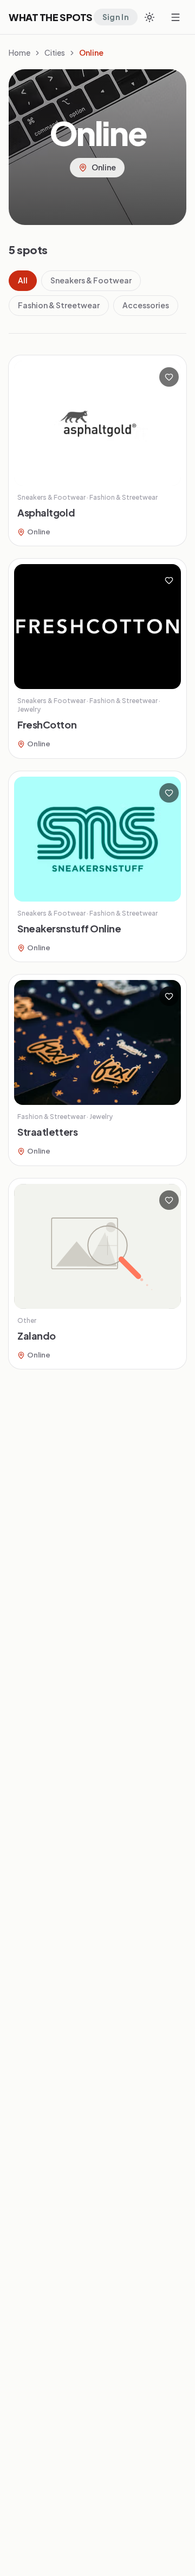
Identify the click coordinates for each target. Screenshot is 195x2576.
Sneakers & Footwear (91, 280)
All (23, 280)
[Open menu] (175, 17)
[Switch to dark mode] (149, 17)
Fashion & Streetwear (59, 305)
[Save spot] (169, 377)
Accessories (146, 305)
